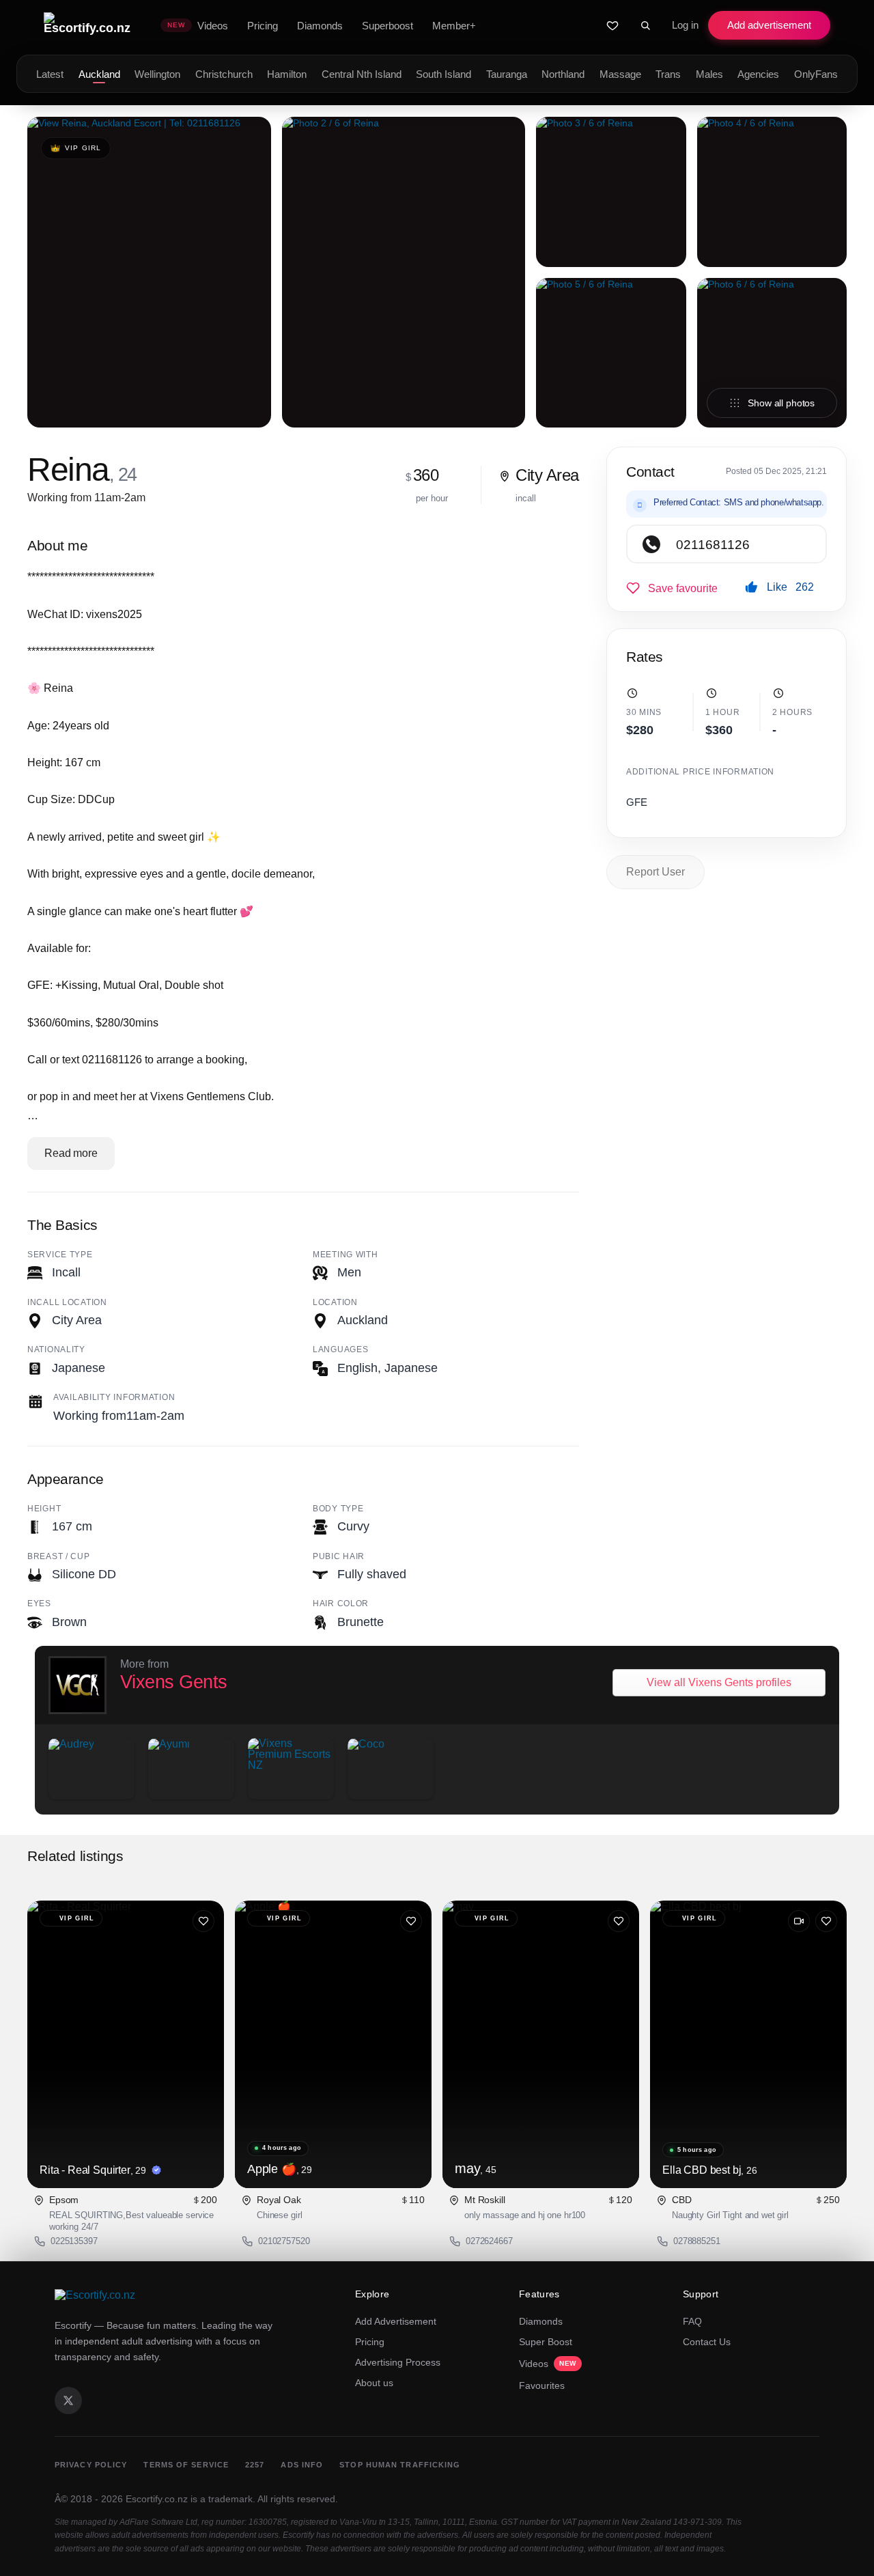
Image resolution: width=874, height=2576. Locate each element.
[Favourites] (612, 25)
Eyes (39, 1604)
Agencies (758, 74)
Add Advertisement (396, 2321)
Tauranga (507, 74)
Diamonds (541, 2321)
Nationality (56, 1349)
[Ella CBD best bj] (748, 2044)
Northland (563, 74)
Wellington (157, 74)
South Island (443, 74)
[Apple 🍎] (333, 2044)
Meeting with (346, 1255)
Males (709, 74)
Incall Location (67, 1302)
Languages (340, 1349)
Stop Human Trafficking (400, 2465)
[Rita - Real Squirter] (126, 2044)
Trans (668, 74)
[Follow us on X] (68, 2400)
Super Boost (546, 2342)
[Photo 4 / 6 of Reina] (772, 192)
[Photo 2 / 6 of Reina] (404, 272)
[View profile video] (799, 1921)
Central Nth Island (362, 74)
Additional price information (700, 772)
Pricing (370, 2342)
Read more (71, 1153)
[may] (541, 2044)
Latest (50, 74)
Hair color (341, 1604)
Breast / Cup (59, 1556)
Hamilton (287, 74)
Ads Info (302, 2465)
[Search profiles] (645, 25)
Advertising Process (398, 2362)
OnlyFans (816, 74)
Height (44, 1509)
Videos (548, 2364)
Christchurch (224, 74)
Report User (655, 872)
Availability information (114, 1397)
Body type (338, 1509)
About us (374, 2383)
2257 (255, 2465)
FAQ (692, 2321)
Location (335, 1302)
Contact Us (707, 2342)
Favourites (542, 2385)
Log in (685, 25)
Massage (620, 74)
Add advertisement (769, 25)
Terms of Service (186, 2465)
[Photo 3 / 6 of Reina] (611, 192)
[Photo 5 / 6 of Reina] (611, 353)
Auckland (99, 74)
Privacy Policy (91, 2465)
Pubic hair (339, 1556)
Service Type (60, 1255)
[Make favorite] (672, 588)
